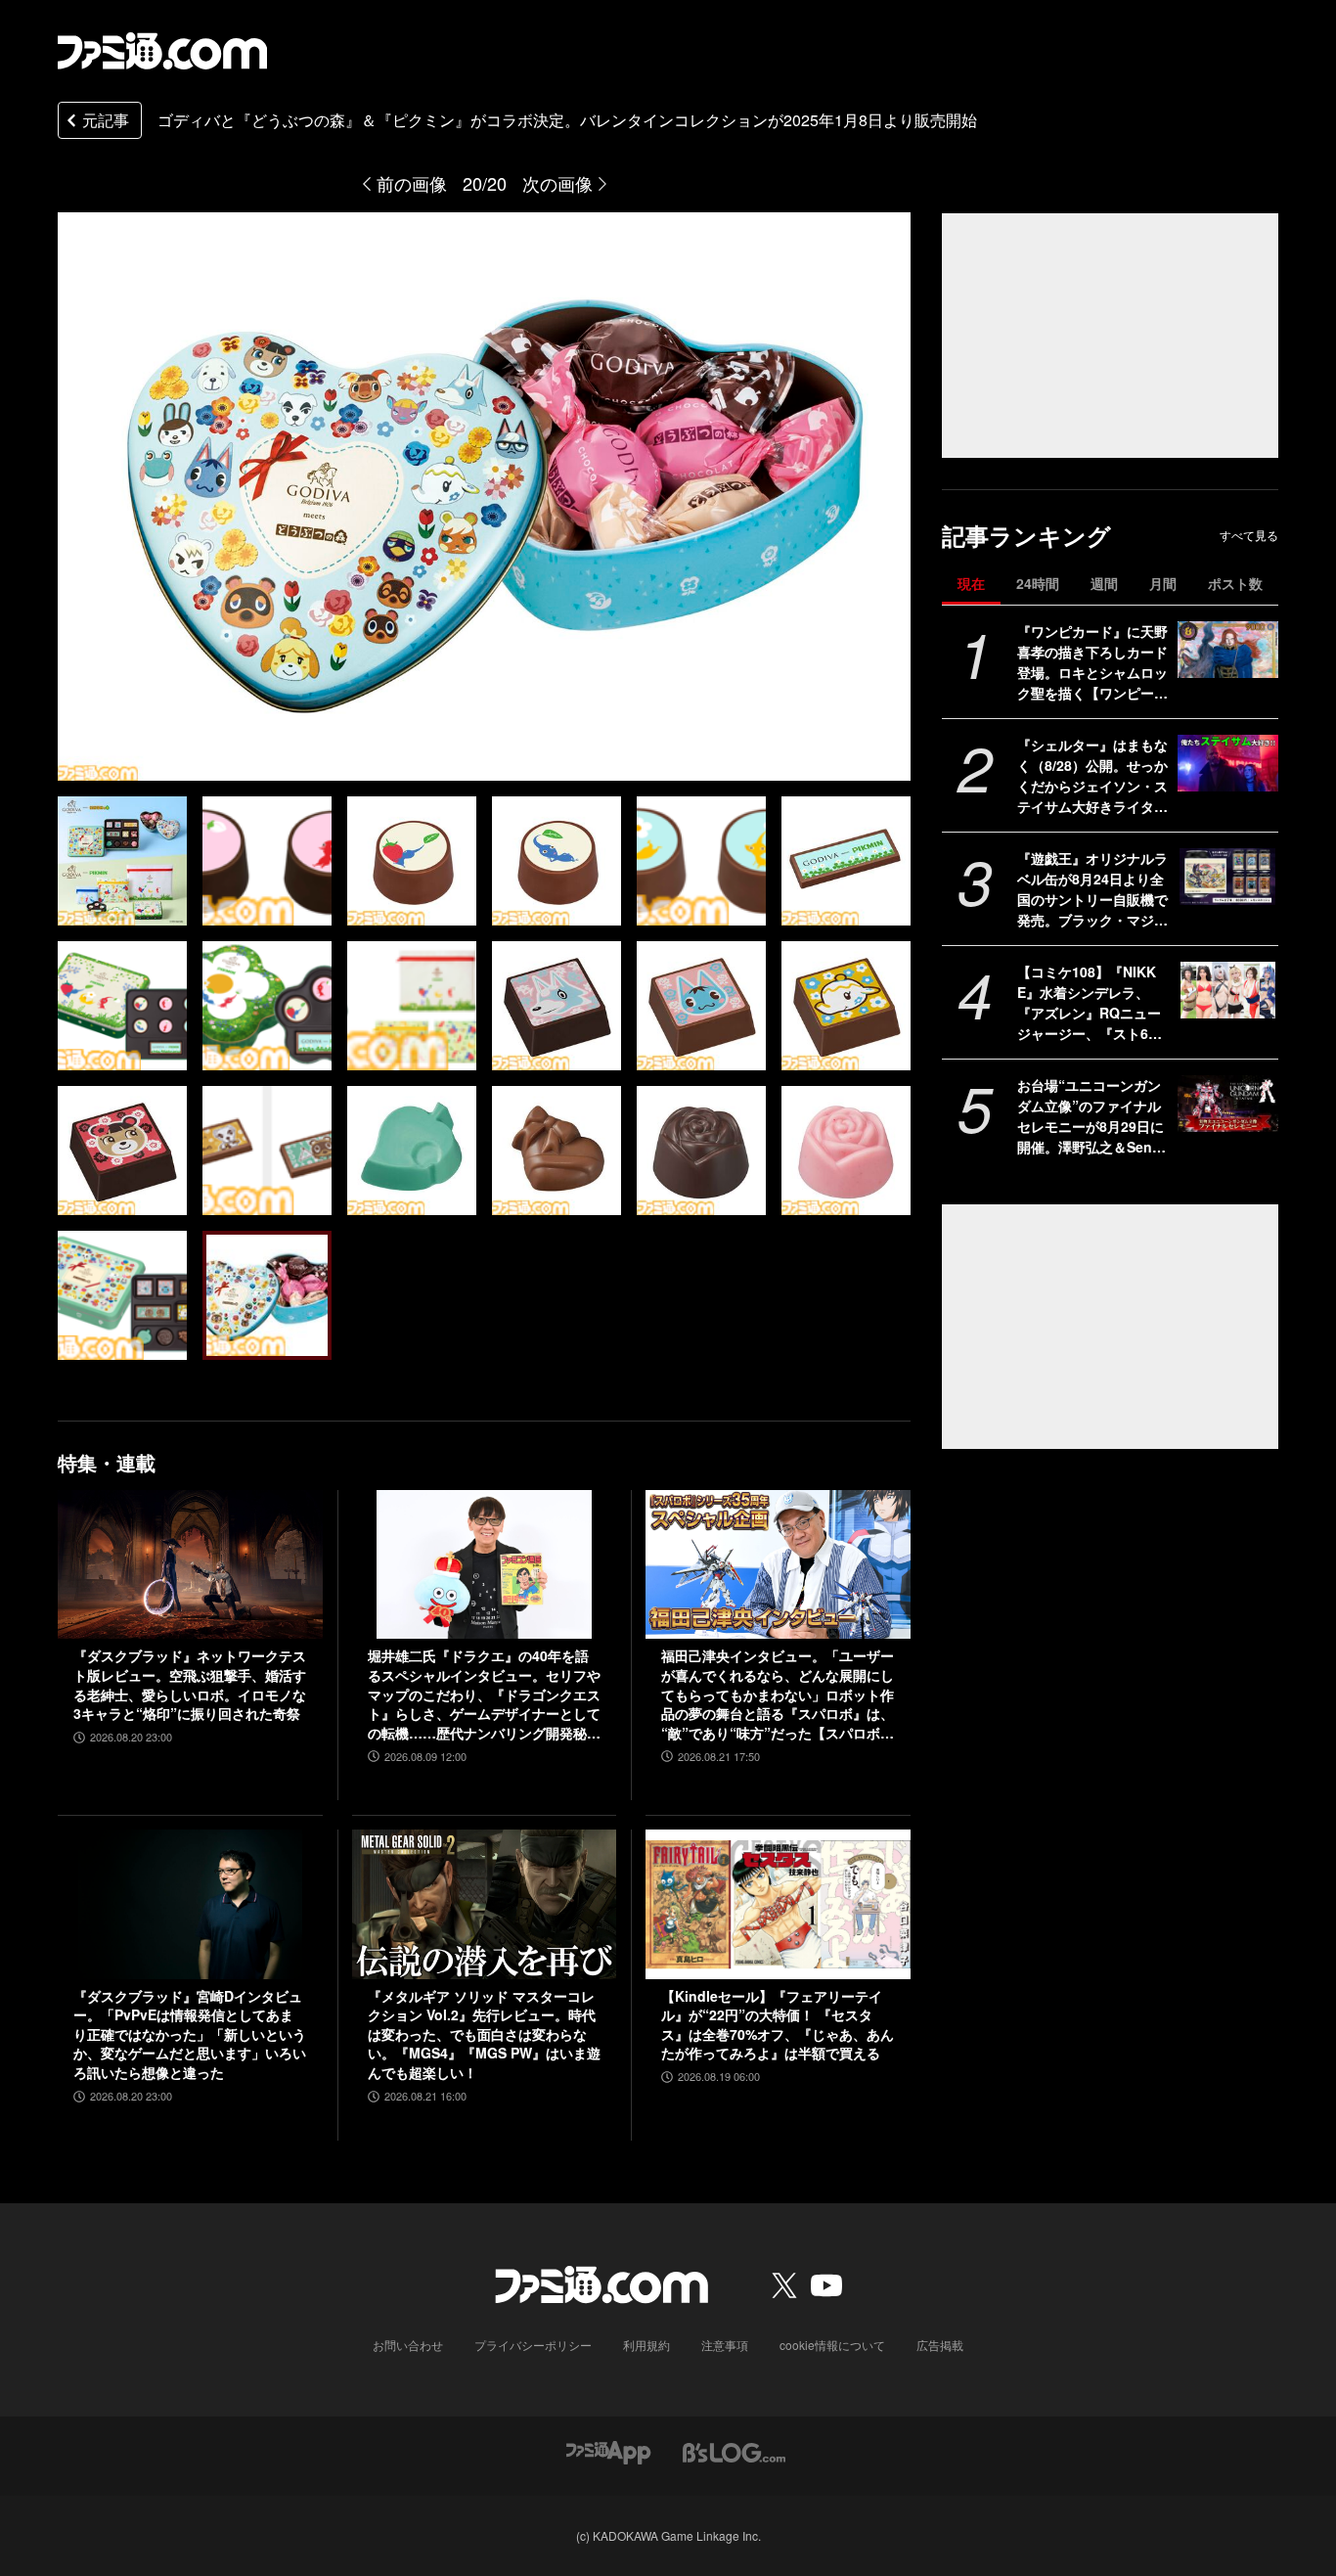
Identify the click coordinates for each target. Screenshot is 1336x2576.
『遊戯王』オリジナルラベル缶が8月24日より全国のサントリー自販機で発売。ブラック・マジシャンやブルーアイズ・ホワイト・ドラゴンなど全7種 (1092, 889)
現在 (971, 583)
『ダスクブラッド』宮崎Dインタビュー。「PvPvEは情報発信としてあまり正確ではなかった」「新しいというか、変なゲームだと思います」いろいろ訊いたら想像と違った (190, 2034)
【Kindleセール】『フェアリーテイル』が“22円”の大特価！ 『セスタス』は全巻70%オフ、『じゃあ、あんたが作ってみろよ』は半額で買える (778, 2025)
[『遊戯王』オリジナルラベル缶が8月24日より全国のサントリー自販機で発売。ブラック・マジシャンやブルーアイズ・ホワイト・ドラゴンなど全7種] (1228, 877)
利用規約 (646, 2345)
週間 (1104, 583)
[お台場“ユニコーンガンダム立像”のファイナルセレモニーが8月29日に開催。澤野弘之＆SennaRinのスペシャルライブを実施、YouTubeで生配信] (1228, 1104)
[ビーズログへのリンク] (734, 2451)
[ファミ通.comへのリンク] (162, 51)
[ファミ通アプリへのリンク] (608, 2451)
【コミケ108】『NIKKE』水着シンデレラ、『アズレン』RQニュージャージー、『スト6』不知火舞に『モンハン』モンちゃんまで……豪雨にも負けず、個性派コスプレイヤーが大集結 (1092, 1003)
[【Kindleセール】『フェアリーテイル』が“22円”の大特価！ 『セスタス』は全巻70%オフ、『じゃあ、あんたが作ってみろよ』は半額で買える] (778, 1904)
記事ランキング (1026, 536)
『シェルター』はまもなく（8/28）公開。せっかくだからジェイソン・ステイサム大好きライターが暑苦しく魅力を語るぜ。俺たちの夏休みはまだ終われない (1092, 776)
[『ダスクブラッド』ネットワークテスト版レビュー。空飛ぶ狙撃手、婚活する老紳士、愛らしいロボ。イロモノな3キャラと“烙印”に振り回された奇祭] (190, 1564)
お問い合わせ (408, 2345)
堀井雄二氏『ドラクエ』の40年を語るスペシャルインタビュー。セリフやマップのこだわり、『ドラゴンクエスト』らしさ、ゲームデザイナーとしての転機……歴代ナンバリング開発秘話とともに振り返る (484, 1695)
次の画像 (557, 183)
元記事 (106, 120)
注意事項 (725, 2345)
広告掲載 (940, 2345)
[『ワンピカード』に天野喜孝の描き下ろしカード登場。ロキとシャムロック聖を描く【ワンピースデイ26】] (1228, 650)
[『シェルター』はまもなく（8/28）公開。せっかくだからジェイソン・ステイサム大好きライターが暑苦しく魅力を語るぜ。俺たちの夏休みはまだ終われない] (1228, 763)
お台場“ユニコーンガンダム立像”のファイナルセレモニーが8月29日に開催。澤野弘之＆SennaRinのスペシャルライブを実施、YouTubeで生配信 (1093, 1116)
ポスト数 (1235, 583)
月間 (1163, 583)
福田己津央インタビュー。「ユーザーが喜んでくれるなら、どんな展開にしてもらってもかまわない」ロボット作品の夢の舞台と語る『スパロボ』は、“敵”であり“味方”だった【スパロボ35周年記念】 (778, 1695)
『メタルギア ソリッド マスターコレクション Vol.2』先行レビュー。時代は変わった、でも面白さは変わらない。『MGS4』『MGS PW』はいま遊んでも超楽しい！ (484, 2034)
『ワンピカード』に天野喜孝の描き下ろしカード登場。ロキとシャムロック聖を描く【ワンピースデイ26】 (1092, 662)
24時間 (1038, 583)
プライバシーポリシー (533, 2345)
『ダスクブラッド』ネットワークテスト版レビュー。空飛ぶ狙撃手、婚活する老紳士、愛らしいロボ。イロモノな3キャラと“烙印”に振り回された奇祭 (190, 1685)
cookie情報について (832, 2345)
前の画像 (412, 183)
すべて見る (1249, 535)
